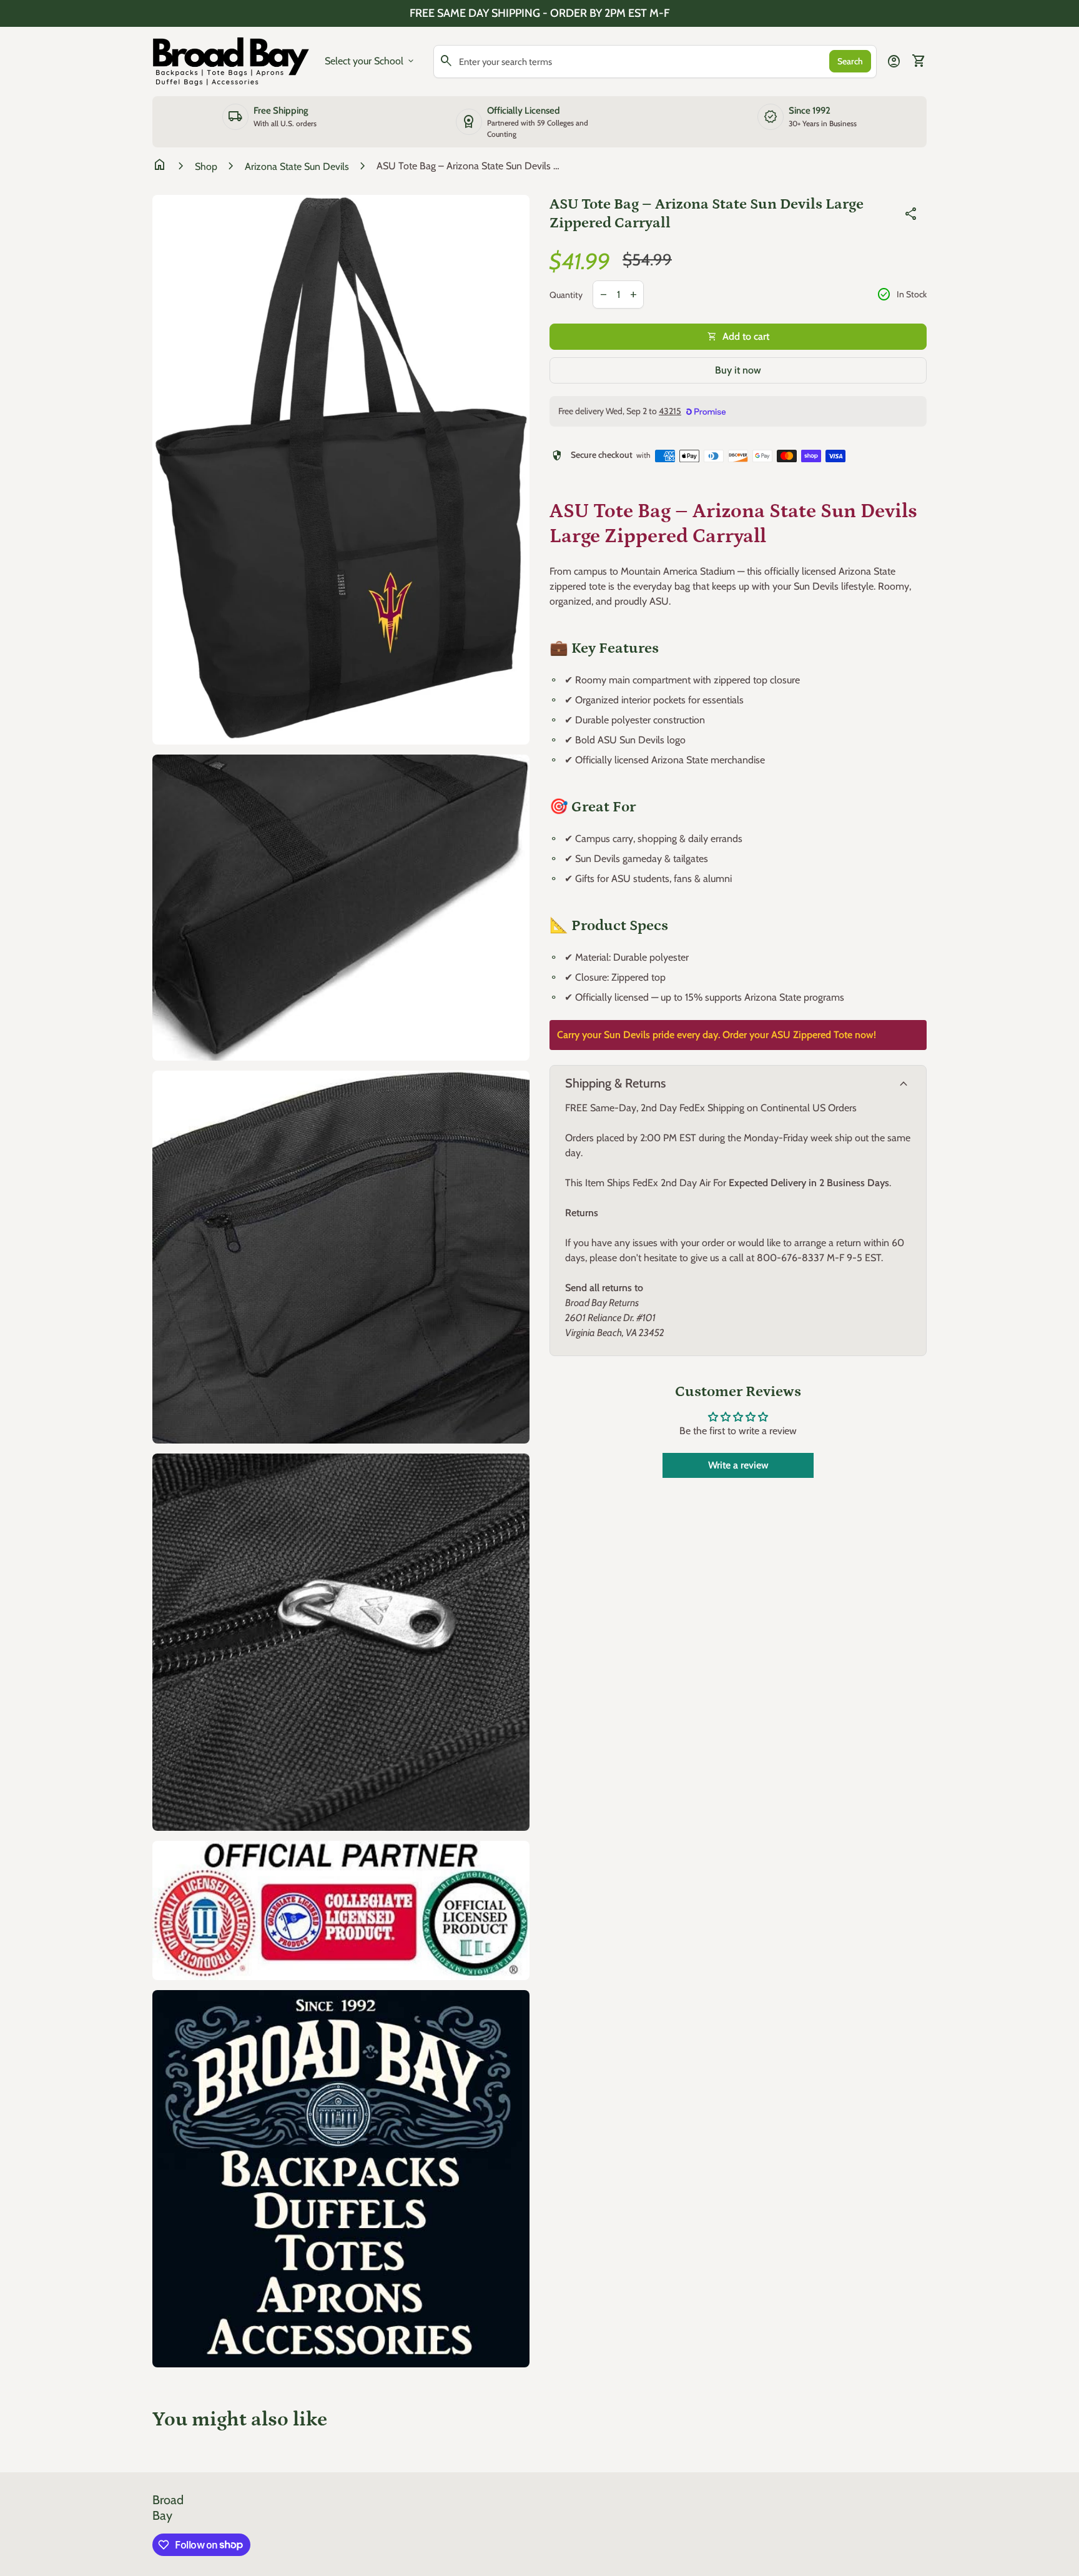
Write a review (738, 1465)
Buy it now (738, 370)
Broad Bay (168, 2508)
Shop (206, 166)
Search (850, 61)
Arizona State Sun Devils (297, 166)
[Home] (231, 60)
